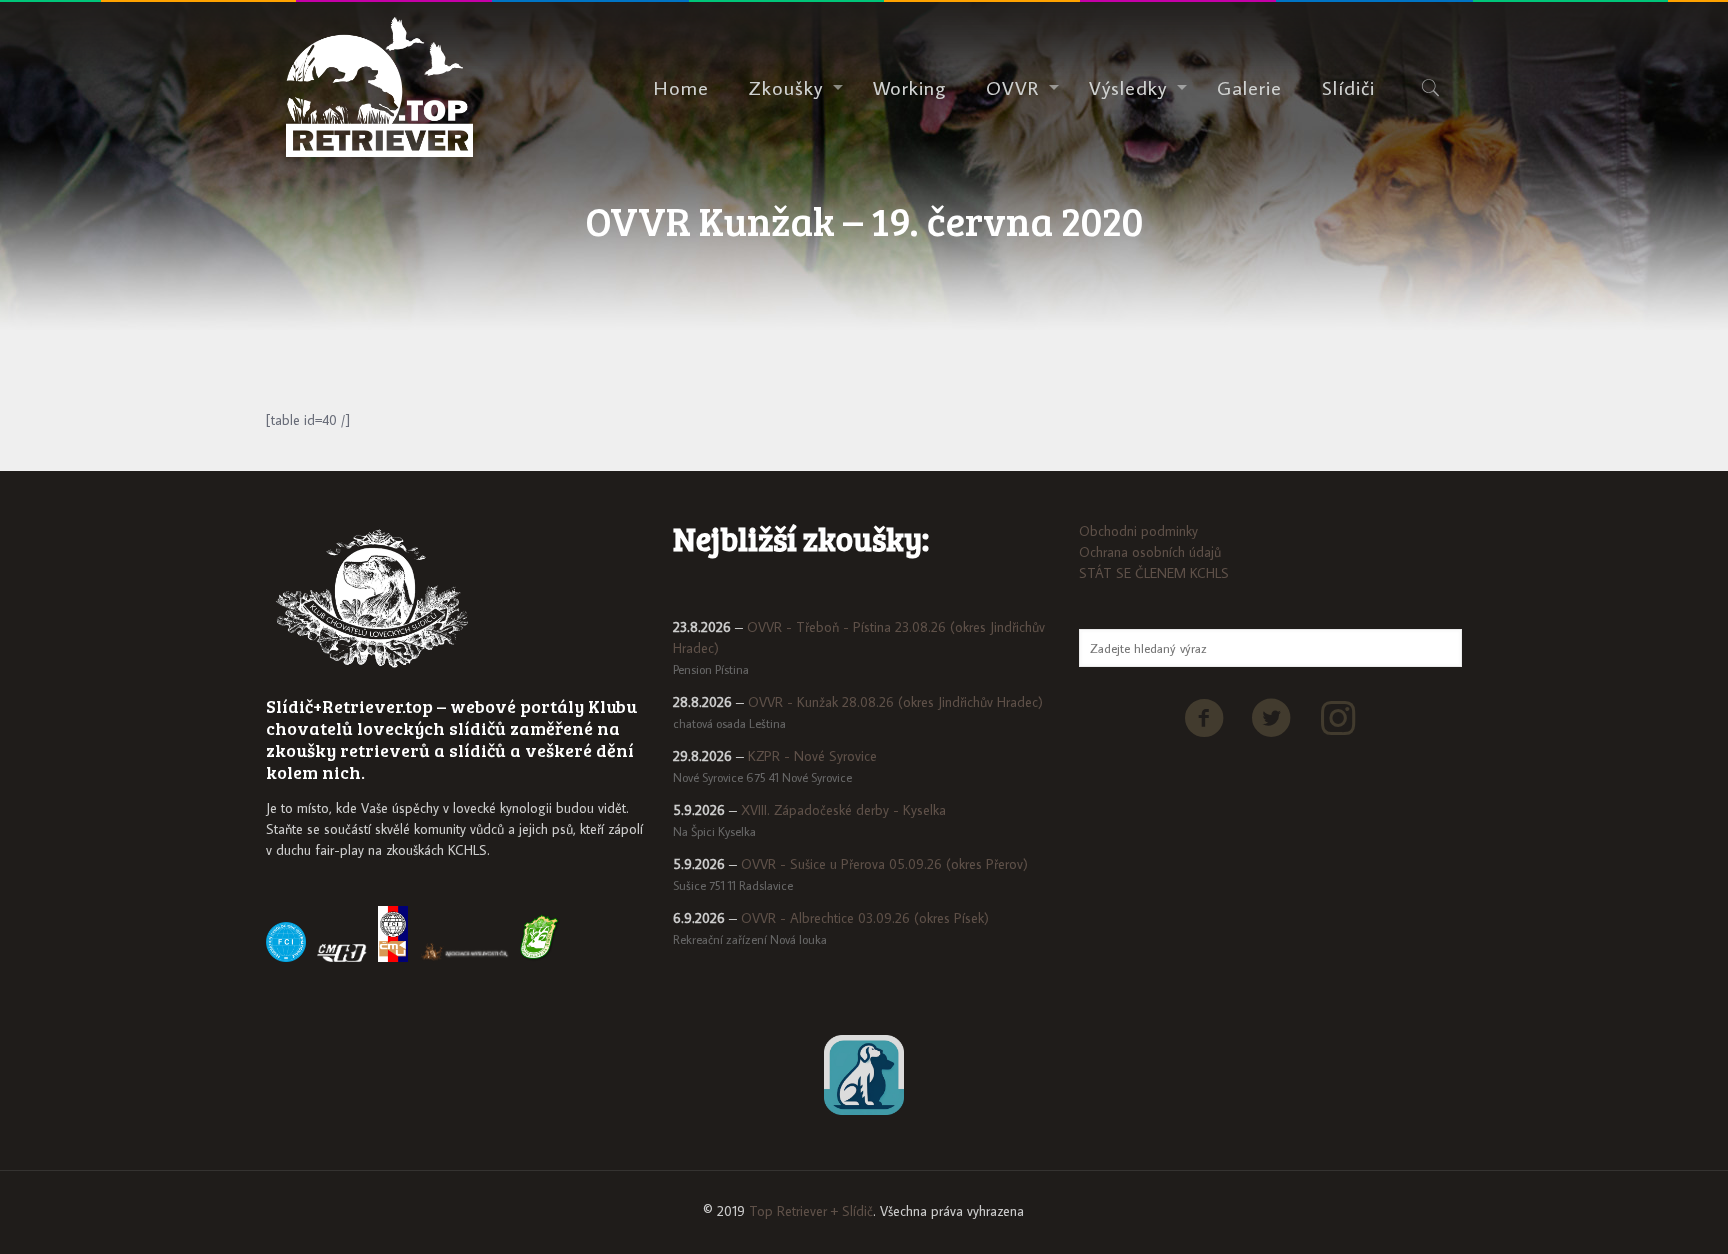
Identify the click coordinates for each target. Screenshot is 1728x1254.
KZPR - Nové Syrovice (812, 756)
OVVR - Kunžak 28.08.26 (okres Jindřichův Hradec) (895, 702)
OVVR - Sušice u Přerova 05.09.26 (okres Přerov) (884, 864)
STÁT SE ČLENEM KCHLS (1154, 573)
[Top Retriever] (379, 87)
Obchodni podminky (1138, 531)
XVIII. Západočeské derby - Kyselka (843, 810)
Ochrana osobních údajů (1150, 552)
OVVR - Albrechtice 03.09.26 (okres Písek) (865, 918)
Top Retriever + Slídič (811, 1211)
